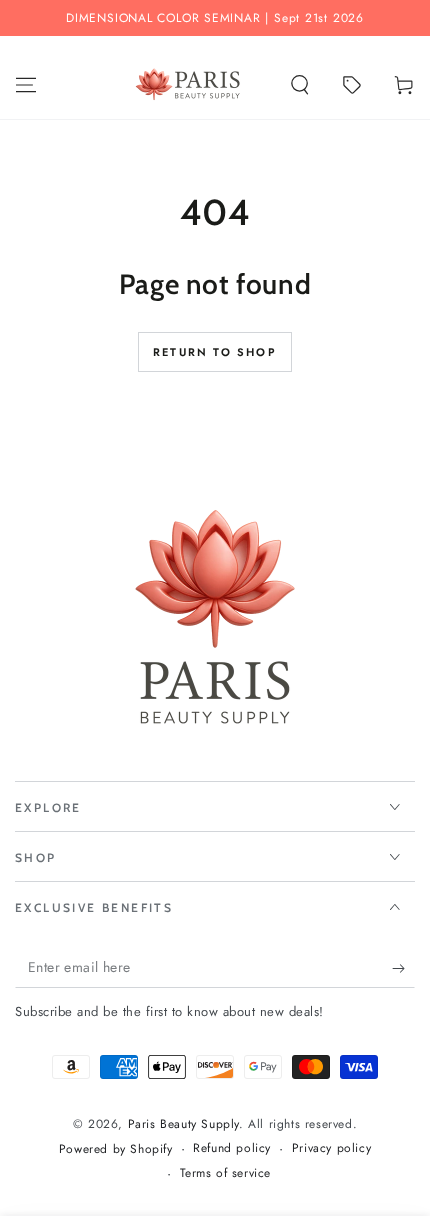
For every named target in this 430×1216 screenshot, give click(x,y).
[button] (300, 85)
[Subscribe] (403, 968)
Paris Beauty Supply (183, 1124)
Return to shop (215, 352)
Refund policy (232, 1148)
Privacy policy (331, 1148)
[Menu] (26, 85)
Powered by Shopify (116, 1149)
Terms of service (226, 1173)
